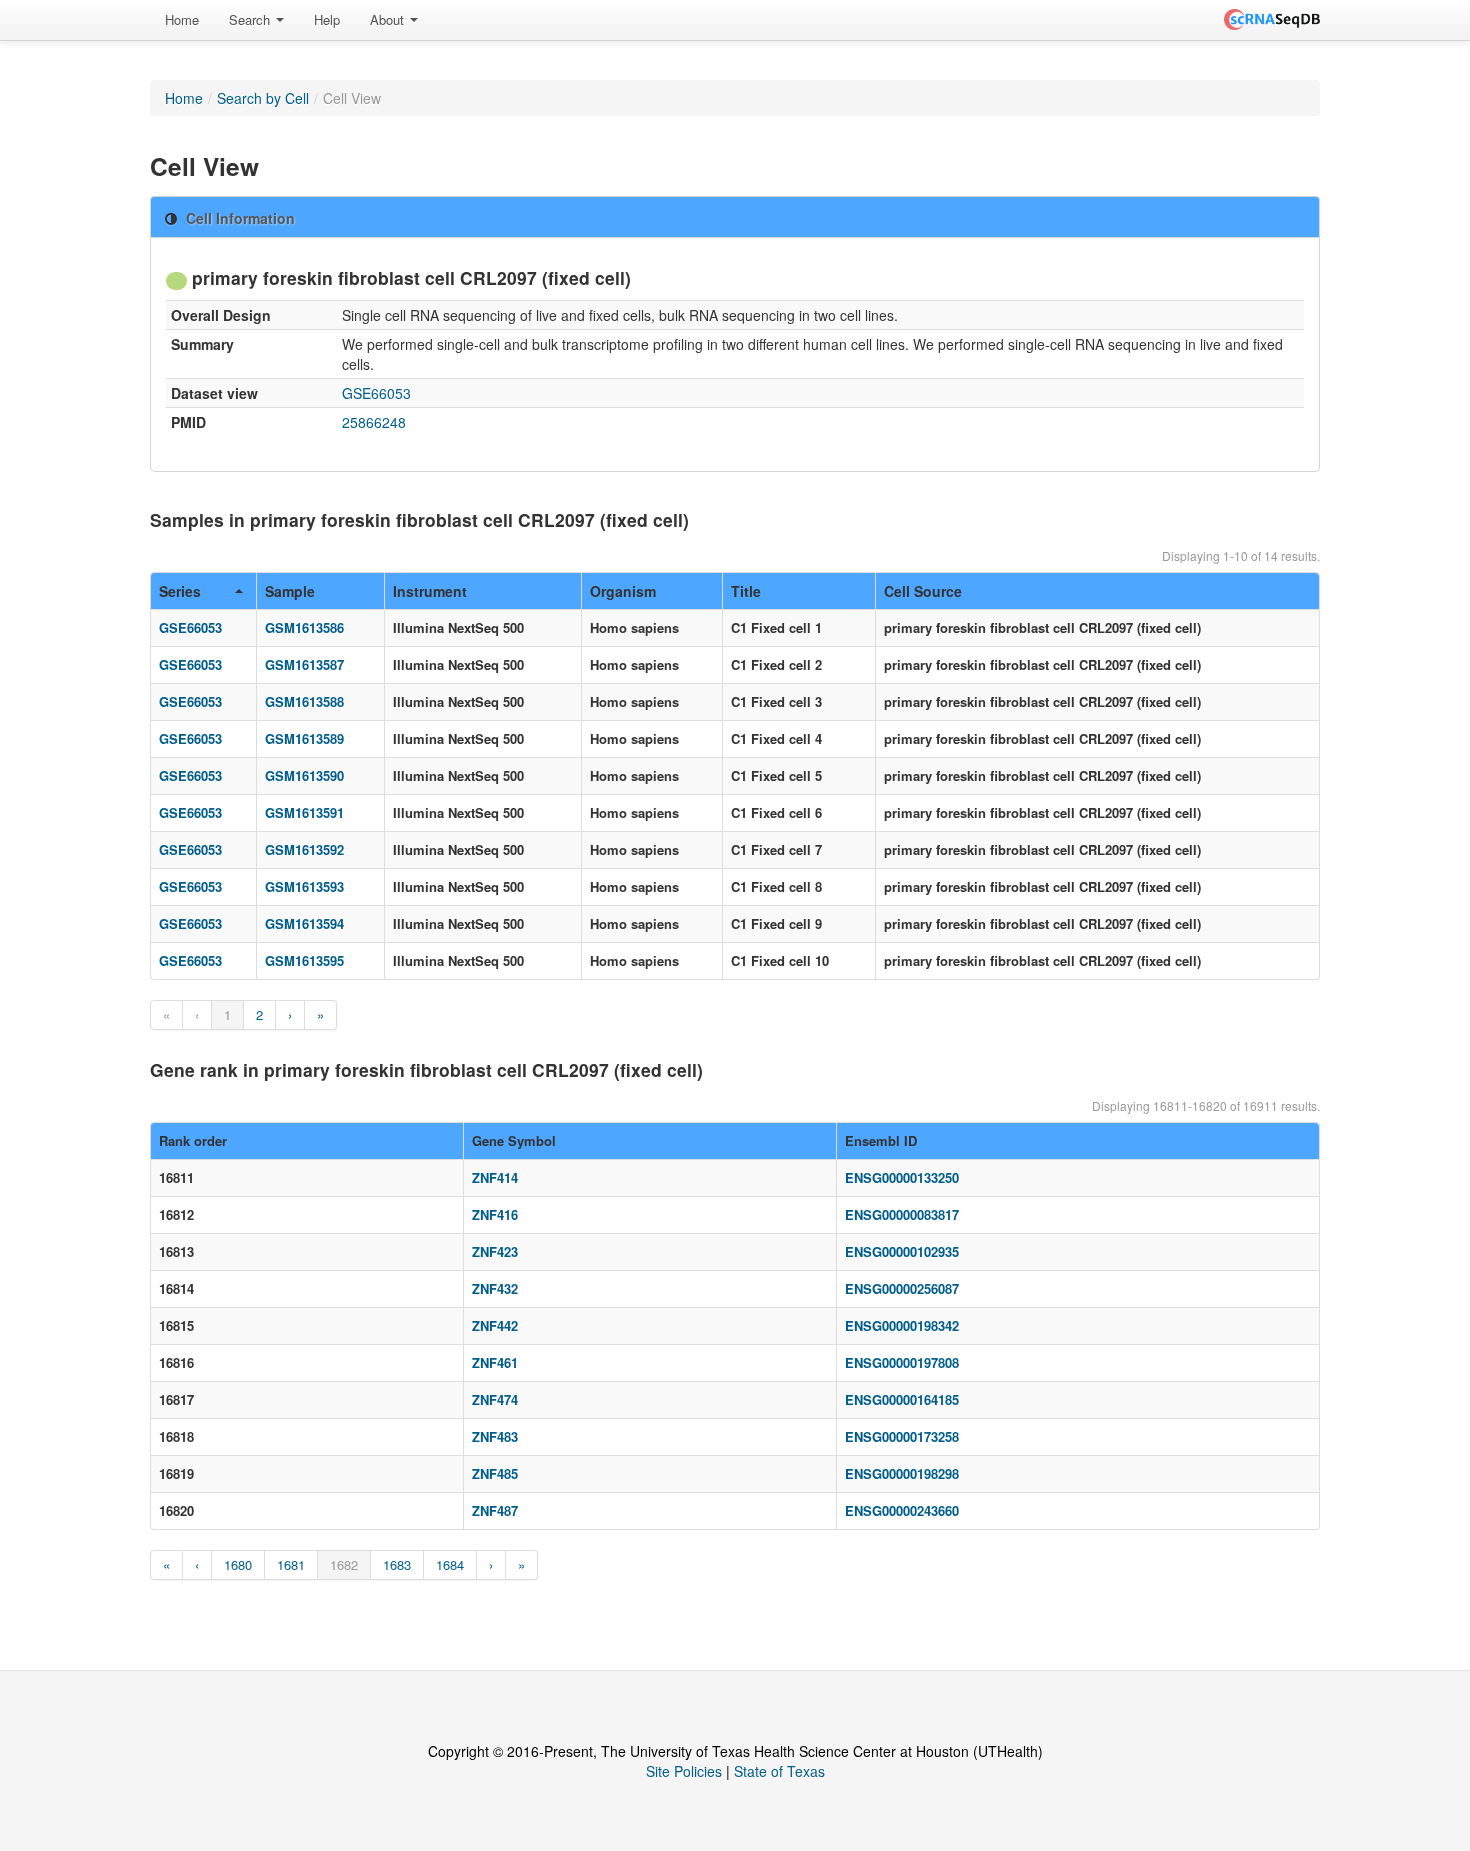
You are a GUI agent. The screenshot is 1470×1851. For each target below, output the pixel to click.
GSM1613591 (304, 812)
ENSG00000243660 (902, 1510)
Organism (623, 591)
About (389, 19)
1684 (450, 1564)
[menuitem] (182, 20)
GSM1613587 (304, 664)
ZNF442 (495, 1325)
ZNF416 (495, 1214)
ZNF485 (495, 1473)
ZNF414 (495, 1177)
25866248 (374, 422)
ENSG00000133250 (902, 1177)
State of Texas (779, 1771)
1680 (238, 1564)
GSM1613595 (304, 960)
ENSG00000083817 (902, 1214)
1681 (291, 1564)
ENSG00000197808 (902, 1362)
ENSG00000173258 (902, 1436)
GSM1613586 (304, 627)
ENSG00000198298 (902, 1473)
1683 (397, 1564)
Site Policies (684, 1771)
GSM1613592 (304, 849)
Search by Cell (263, 98)
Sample (290, 591)
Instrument (430, 591)
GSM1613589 (304, 738)
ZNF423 (495, 1251)
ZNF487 (495, 1510)
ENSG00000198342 (902, 1325)
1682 (344, 1564)
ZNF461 (495, 1362)
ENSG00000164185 (902, 1399)
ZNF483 (495, 1436)
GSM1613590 (304, 775)
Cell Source (923, 591)
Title (746, 591)
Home (182, 19)
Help (327, 19)
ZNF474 (495, 1399)
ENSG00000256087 (902, 1288)
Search (251, 19)
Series (180, 591)
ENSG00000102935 (902, 1251)
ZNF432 (495, 1288)
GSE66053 (376, 393)
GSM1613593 (304, 886)
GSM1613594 (304, 923)
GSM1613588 (304, 701)
